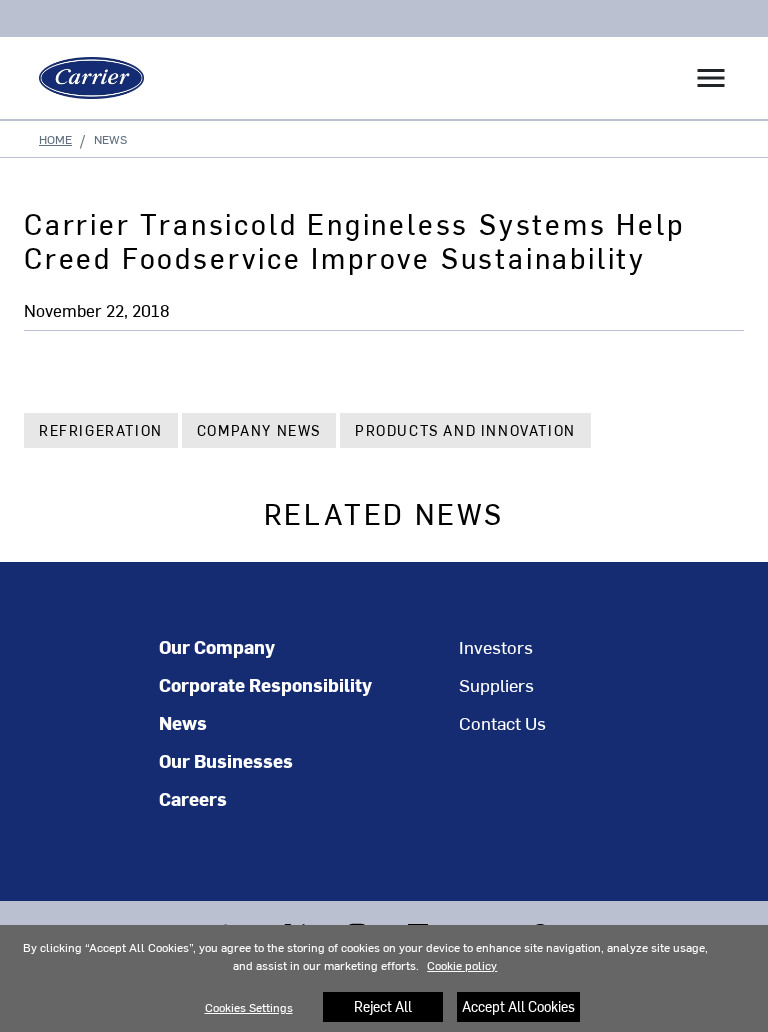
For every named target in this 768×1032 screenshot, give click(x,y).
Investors (496, 647)
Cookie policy (462, 965)
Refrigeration (101, 430)
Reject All (383, 1006)
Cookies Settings (249, 1007)
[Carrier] (84, 78)
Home (55, 139)
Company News (259, 430)
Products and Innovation (465, 430)
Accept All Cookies (518, 1006)
